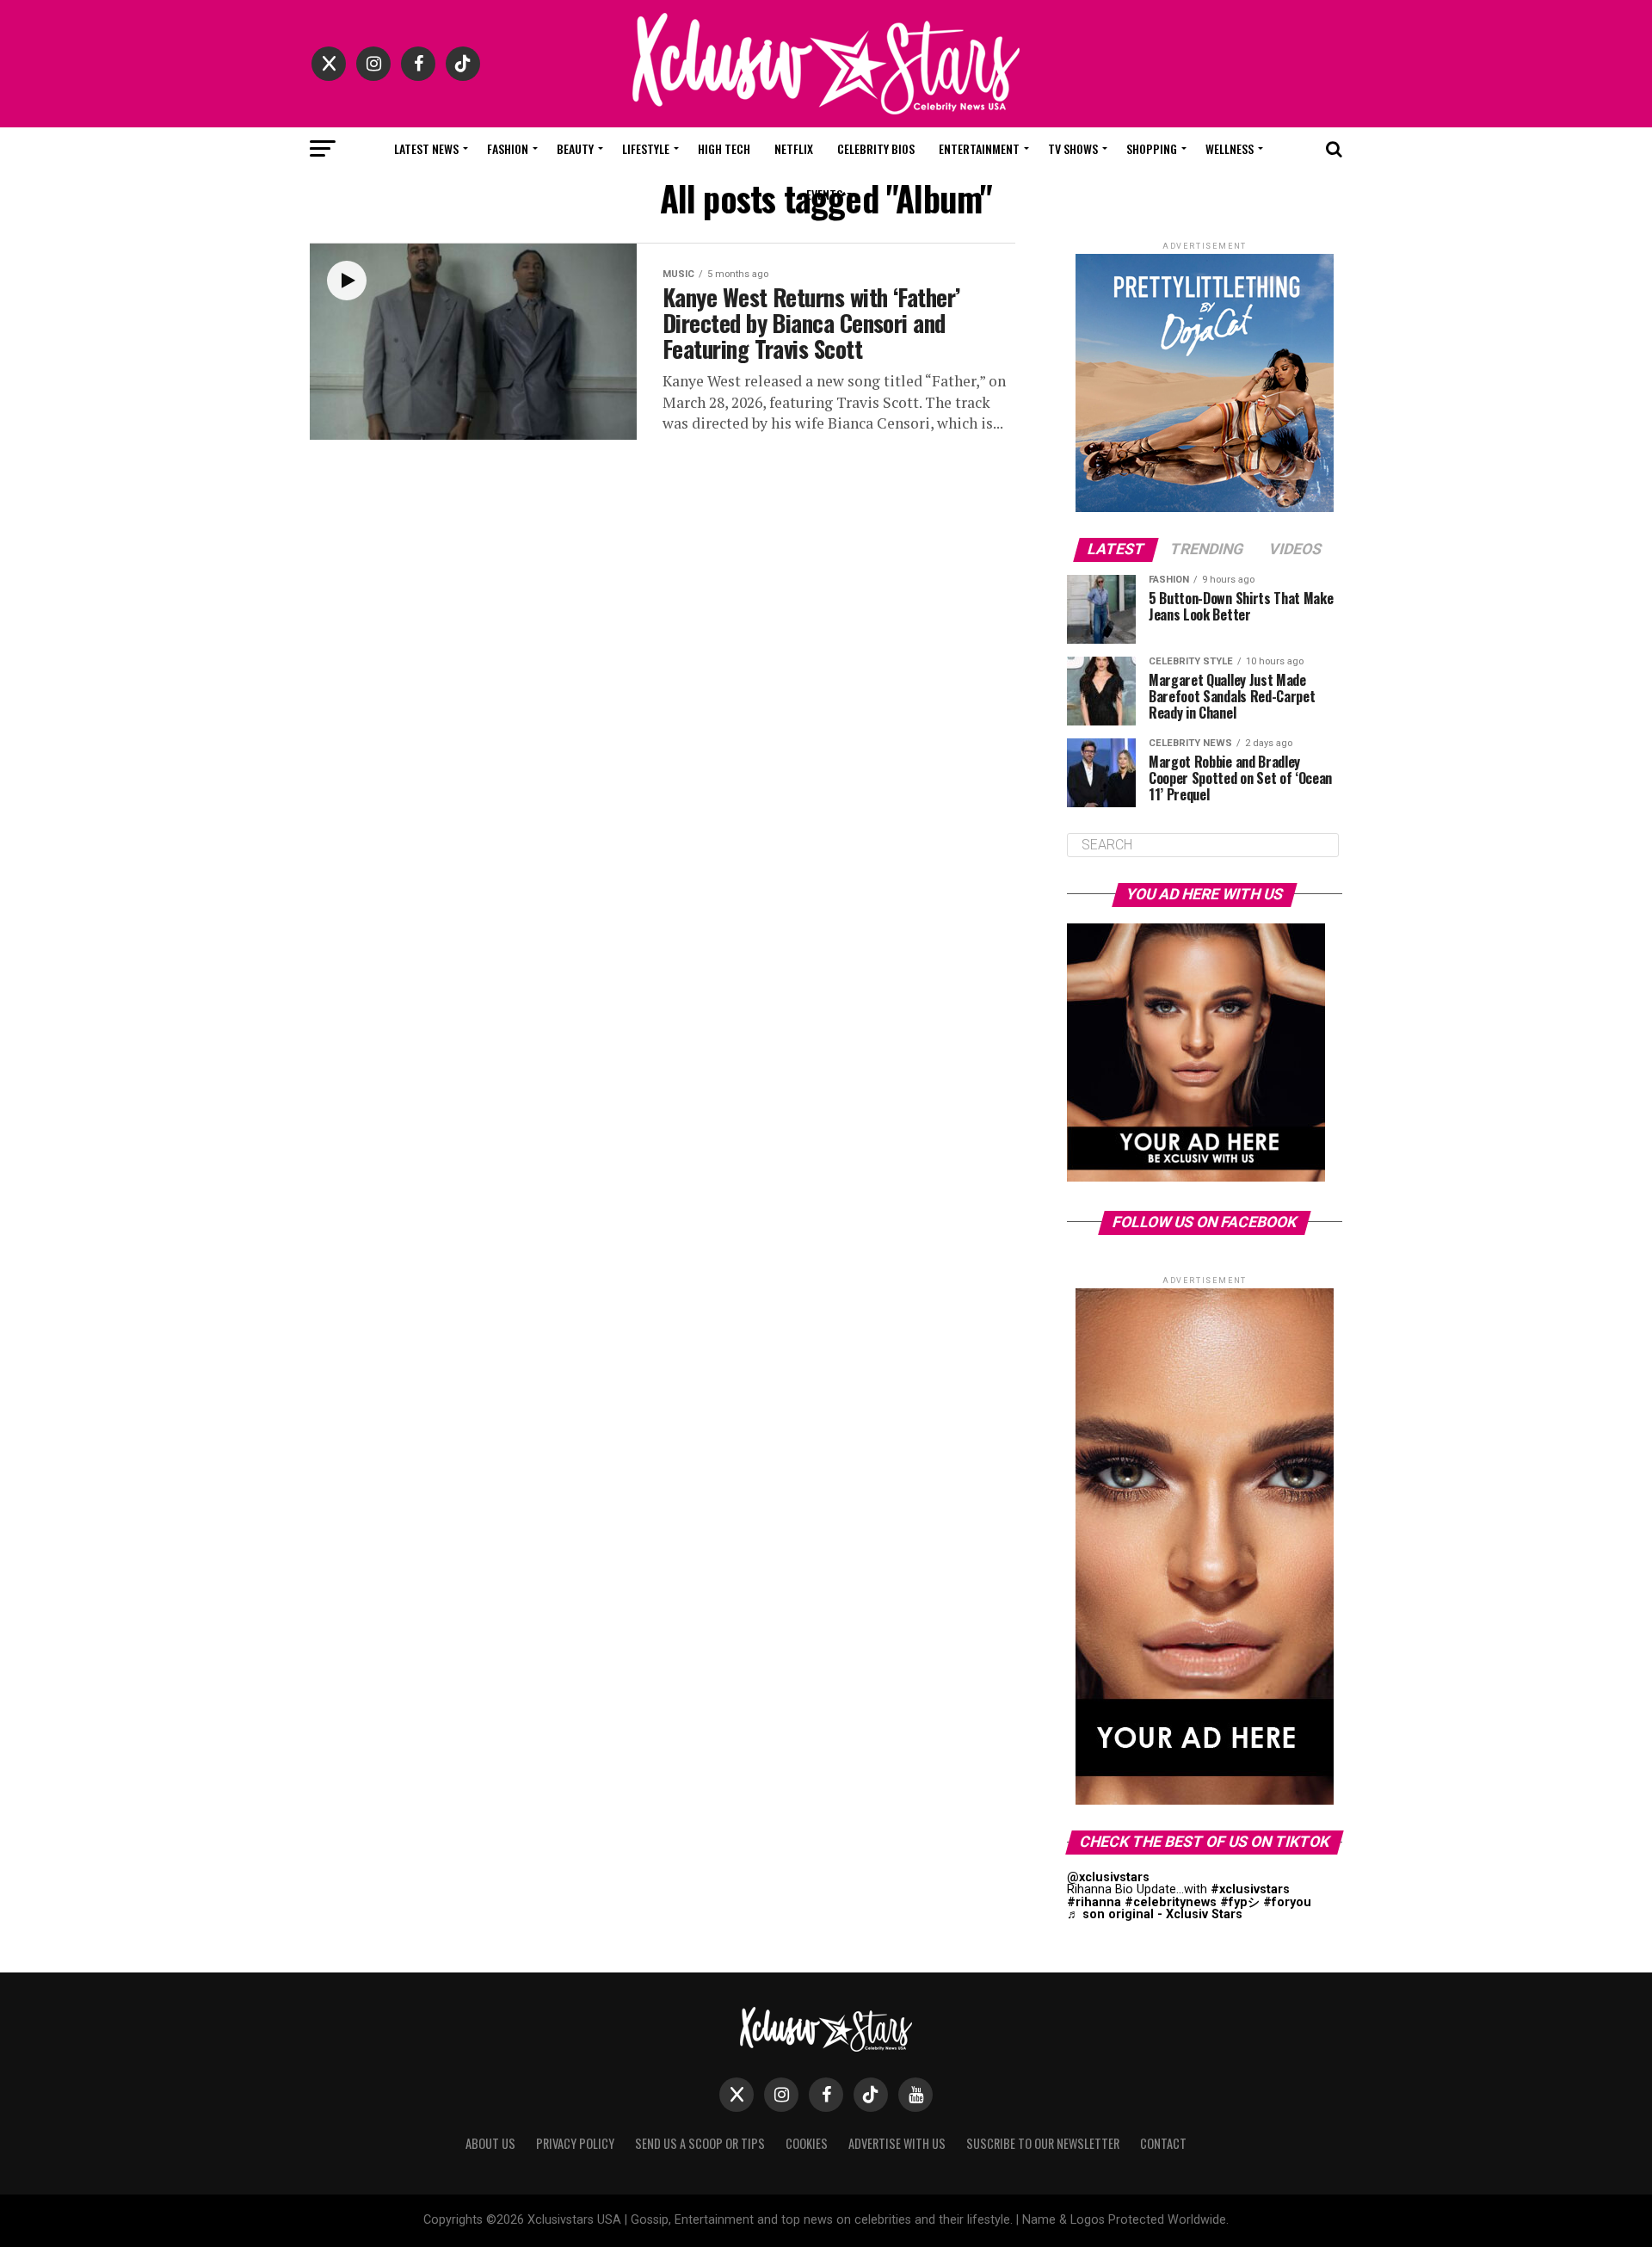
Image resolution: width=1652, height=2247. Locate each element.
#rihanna (1094, 1902)
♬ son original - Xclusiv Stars (1155, 1914)
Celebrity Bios (876, 148)
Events (824, 194)
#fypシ (1240, 1902)
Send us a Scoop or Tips (700, 2143)
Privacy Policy (575, 2143)
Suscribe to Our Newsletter (1043, 2143)
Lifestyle (646, 148)
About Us (490, 2143)
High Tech (724, 148)
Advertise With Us (897, 2143)
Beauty (575, 148)
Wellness (1230, 148)
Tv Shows (1073, 148)
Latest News (426, 148)
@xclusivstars (1108, 1877)
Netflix (794, 148)
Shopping (1152, 148)
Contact (1163, 2143)
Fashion (508, 148)
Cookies (807, 2143)
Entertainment (979, 148)
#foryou (1287, 1902)
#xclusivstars (1250, 1889)
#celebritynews (1171, 1902)
